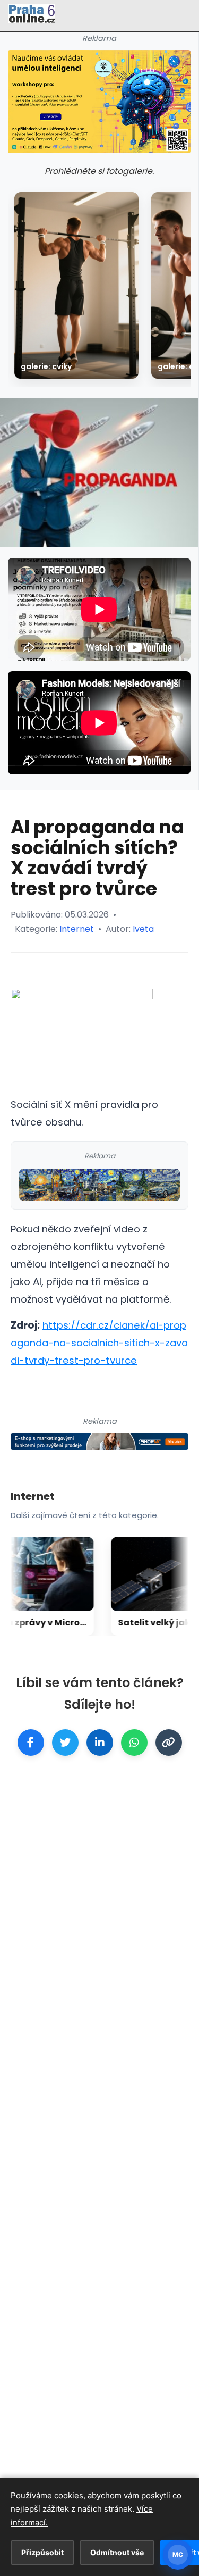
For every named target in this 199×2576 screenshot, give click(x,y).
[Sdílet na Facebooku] (31, 1743)
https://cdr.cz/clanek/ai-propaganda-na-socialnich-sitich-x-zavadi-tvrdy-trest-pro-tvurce (99, 1343)
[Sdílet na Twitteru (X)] (65, 1743)
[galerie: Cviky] (76, 285)
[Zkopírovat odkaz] (169, 1743)
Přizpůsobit (42, 2552)
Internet (77, 929)
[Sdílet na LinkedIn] (100, 1743)
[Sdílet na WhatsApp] (134, 1743)
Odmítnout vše (117, 2552)
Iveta (143, 929)
